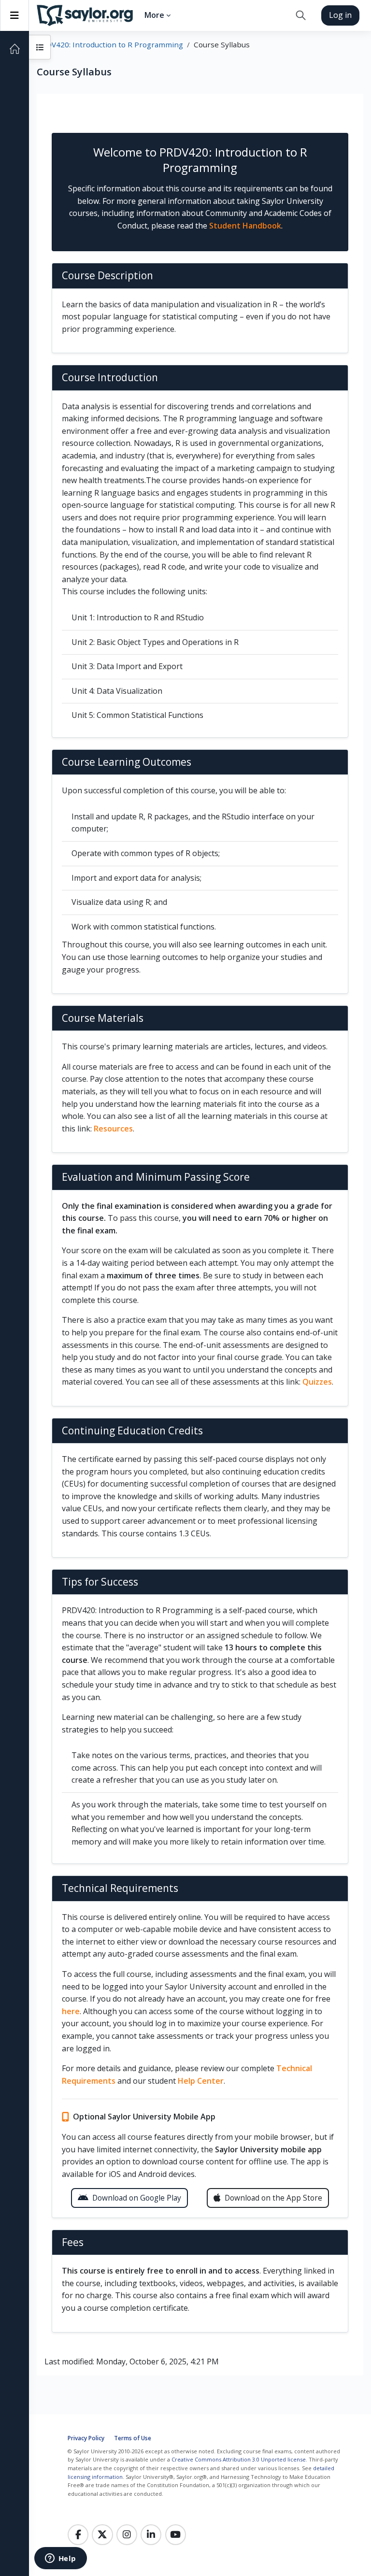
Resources (113, 1129)
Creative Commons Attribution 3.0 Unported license (239, 2459)
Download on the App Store (273, 2198)
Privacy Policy (86, 2438)
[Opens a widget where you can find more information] (60, 2559)
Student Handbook (245, 226)
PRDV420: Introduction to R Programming (110, 44)
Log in (340, 15)
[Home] (14, 49)
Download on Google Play (137, 2198)
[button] (301, 15)
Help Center (201, 2081)
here (71, 2011)
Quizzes (317, 1382)
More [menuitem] (154, 15)
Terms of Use (133, 2438)
